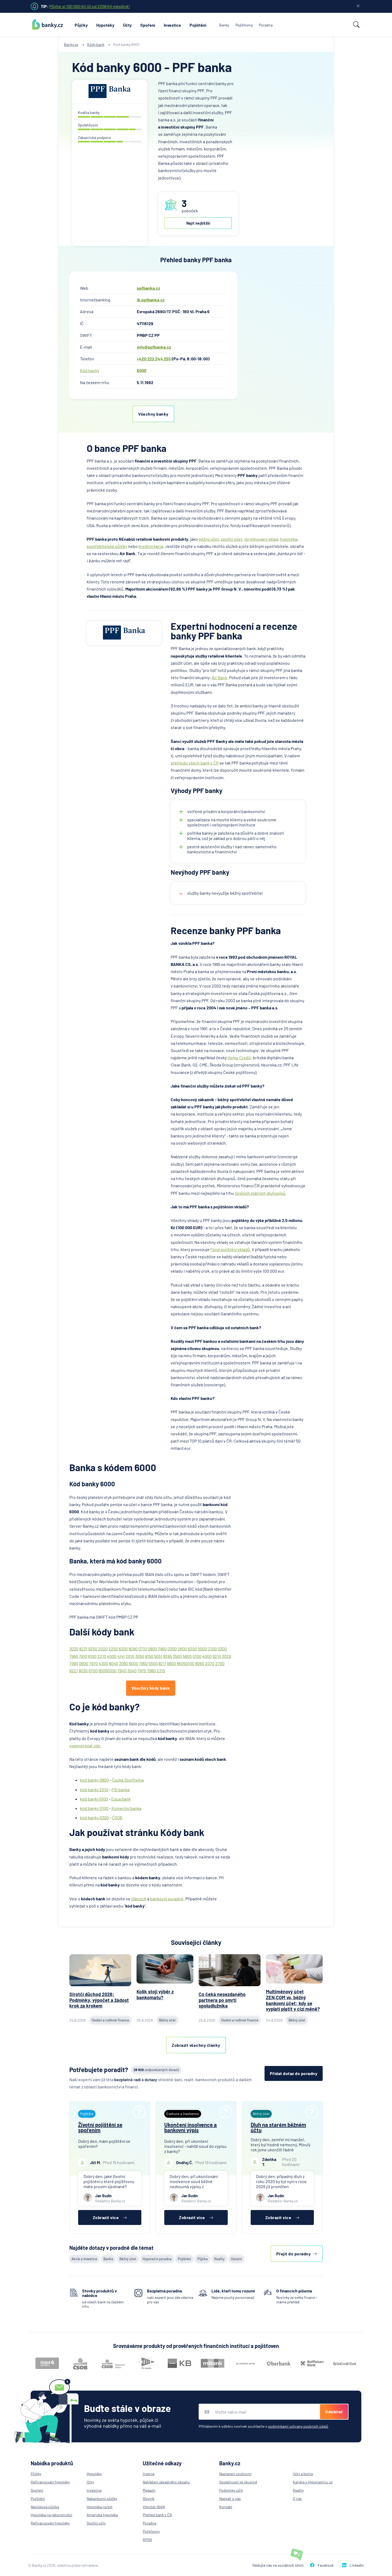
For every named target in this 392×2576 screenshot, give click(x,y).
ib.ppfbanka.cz (151, 300)
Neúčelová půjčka (45, 2507)
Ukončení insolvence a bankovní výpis (191, 2127)
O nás (297, 2499)
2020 (103, 1649)
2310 (161, 1671)
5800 (187, 1656)
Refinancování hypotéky (50, 2482)
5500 (153, 1663)
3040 (132, 1671)
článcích (139, 1899)
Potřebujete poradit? (99, 2070)
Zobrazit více (106, 2217)
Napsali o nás (230, 2499)
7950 (143, 1663)
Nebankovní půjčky (102, 2499)
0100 (197, 1656)
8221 (74, 1671)
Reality (219, 2259)
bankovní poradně (167, 1899)
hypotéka (289, 539)
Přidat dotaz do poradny (294, 2073)
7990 (74, 1663)
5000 (203, 1649)
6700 (93, 1671)
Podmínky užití (231, 2490)
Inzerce (149, 2474)
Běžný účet (128, 2259)
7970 (93, 1663)
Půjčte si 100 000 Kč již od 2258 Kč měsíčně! (90, 6)
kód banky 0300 (94, 1817)
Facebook (326, 2565)
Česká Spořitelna (128, 1780)
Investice (172, 25)
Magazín (149, 2490)
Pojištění (198, 25)
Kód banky (90, 370)
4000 (112, 1656)
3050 (140, 1656)
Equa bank (121, 1799)
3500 (177, 1656)
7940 (122, 1671)
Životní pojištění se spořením (100, 2127)
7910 (83, 1656)
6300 (123, 1649)
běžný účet (209, 539)
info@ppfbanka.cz (154, 347)
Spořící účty (96, 2523)
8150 (149, 1656)
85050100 (186, 1663)
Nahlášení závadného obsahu (166, 2482)
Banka (108, 2259)
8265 (168, 1656)
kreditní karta (151, 546)
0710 (143, 1649)
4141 (121, 1656)
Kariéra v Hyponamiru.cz (313, 2482)
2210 (102, 1656)
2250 (113, 1649)
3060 (123, 1663)
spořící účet (232, 539)
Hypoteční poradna (157, 2259)
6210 (217, 1656)
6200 (192, 1649)
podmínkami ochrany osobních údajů (298, 2426)
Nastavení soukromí (235, 2474)
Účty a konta (303, 2474)
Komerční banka (126, 1808)
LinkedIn (357, 2565)
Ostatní (236, 2259)
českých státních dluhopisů (260, 1193)
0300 (172, 1649)
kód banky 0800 (94, 1780)
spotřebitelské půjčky (107, 546)
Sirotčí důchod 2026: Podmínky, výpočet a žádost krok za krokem (99, 2000)
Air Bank (219, 677)
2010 (130, 1656)
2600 (182, 1649)
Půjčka (203, 2259)
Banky (224, 25)
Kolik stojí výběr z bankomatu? (155, 1994)
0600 (84, 1663)
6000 (142, 370)
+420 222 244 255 (154, 359)
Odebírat (334, 2412)
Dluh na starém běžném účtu (278, 2127)
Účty (127, 25)
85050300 (107, 1671)
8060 (200, 1663)
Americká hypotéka (102, 2515)
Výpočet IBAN (154, 2507)
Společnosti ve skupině (238, 2482)
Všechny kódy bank (151, 1688)
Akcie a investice (84, 2259)
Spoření (148, 25)
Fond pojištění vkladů (230, 1249)
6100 (92, 1656)
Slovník (149, 2499)
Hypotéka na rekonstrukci (51, 2515)
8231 (83, 1649)
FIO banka (121, 1789)
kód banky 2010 (94, 1789)
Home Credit (239, 1058)
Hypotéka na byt (100, 2507)
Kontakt (226, 2507)
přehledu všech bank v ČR (195, 763)
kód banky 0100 (94, 1808)
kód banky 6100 (94, 1799)
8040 (113, 1663)
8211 (162, 1663)
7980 (151, 1671)
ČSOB (117, 1817)
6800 (171, 1663)
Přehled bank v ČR (157, 2515)
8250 (93, 1649)
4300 (103, 1663)
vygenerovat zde (85, 1745)
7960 (162, 1649)
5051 (158, 1656)
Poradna (266, 25)
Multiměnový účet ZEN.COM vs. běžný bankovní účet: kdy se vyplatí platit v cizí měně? (293, 2000)
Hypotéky (105, 25)
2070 (210, 1663)
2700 (220, 1663)
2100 (212, 1649)
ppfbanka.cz (148, 288)
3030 (74, 1649)
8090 (133, 1649)
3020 (227, 1656)
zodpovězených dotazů (156, 2070)
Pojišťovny (244, 25)
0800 (152, 1649)
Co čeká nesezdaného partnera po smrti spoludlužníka (222, 2000)
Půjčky (81, 25)
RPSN (147, 2540)
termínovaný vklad (261, 539)
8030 (83, 1671)
